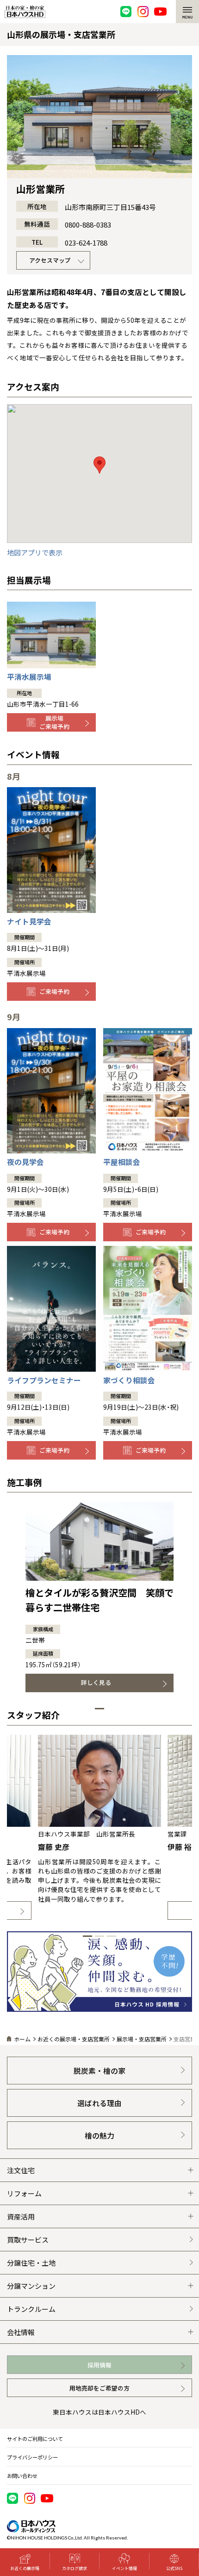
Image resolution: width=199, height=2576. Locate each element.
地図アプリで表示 (35, 552)
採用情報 (99, 2365)
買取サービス (28, 2240)
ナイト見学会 (29, 921)
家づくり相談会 (129, 1380)
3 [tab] (112, 1936)
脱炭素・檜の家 (99, 2071)
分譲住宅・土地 (31, 2263)
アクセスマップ (50, 260)
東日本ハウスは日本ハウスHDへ (99, 2412)
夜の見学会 (25, 1162)
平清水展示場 (29, 677)
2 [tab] (99, 1936)
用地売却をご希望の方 (99, 2388)
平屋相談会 (122, 1162)
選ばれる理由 (99, 2103)
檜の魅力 (99, 2135)
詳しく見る (96, 1682)
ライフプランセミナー (44, 1380)
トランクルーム (31, 2309)
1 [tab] (99, 1709)
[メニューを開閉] (187, 12)
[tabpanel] (99, 1597)
